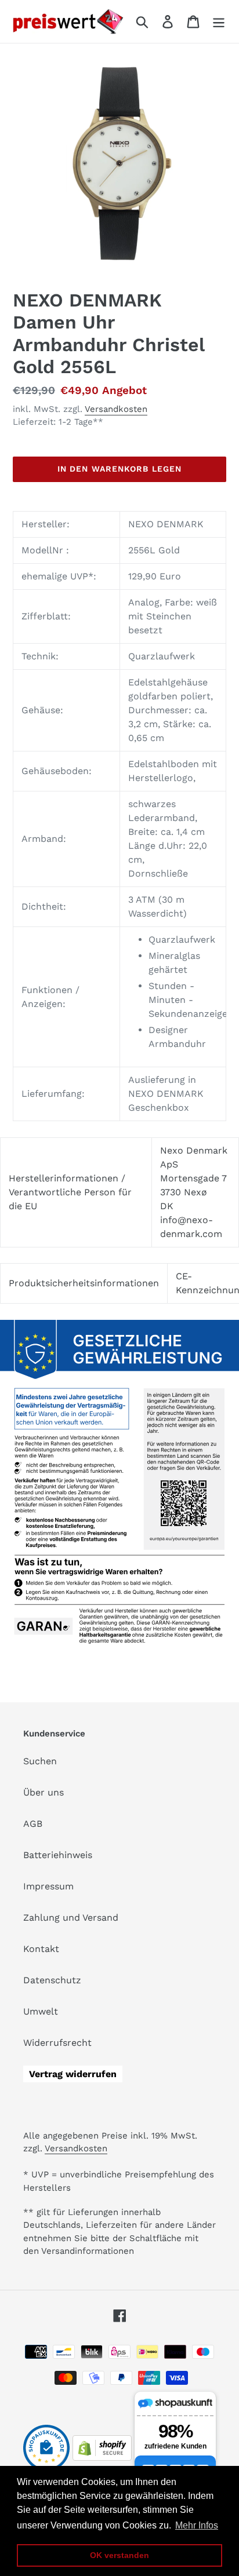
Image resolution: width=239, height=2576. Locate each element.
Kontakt (41, 1949)
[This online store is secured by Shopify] (102, 2458)
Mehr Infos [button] (197, 2525)
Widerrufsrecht (57, 2043)
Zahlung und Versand (71, 1918)
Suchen (40, 1761)
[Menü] (219, 22)
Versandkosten (116, 409)
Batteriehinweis (58, 1855)
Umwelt (41, 2011)
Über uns (44, 1792)
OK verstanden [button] (119, 2555)
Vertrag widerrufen (73, 2074)
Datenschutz (52, 1980)
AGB (33, 1824)
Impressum (48, 1886)
